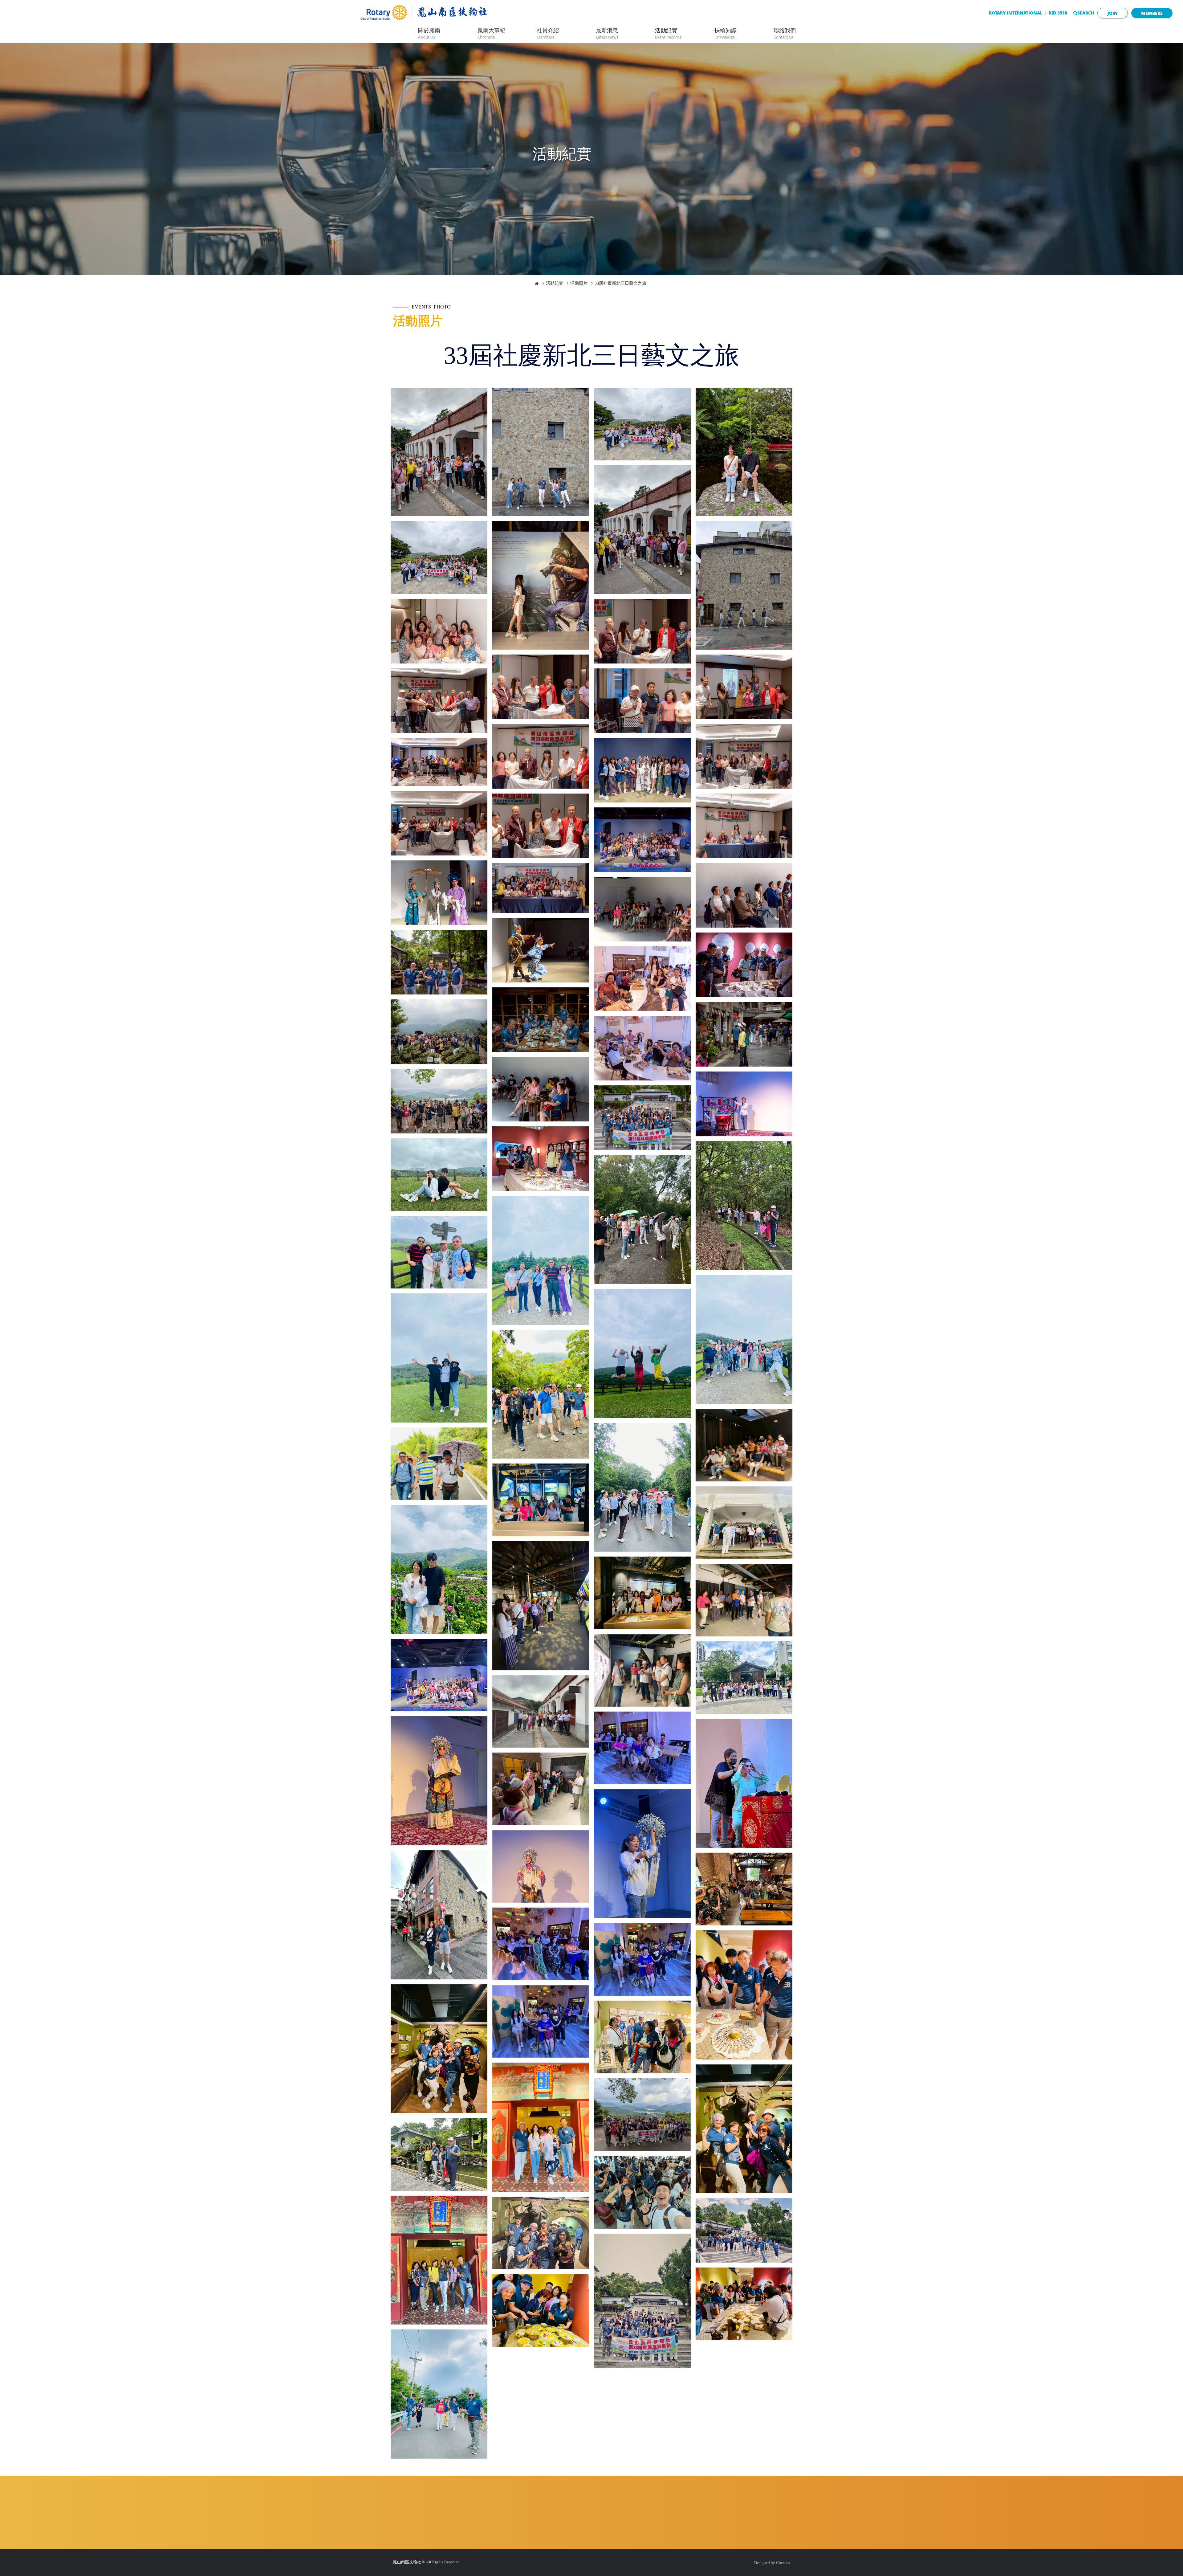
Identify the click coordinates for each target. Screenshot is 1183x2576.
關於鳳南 (429, 33)
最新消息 (607, 33)
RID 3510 (1058, 13)
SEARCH (1086, 13)
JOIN (1113, 13)
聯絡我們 (785, 33)
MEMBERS (1152, 13)
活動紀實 (668, 33)
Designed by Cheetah (772, 2563)
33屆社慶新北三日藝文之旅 (620, 283)
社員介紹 (548, 33)
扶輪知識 (726, 33)
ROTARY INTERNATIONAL (1016, 13)
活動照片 (579, 283)
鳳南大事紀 (491, 33)
